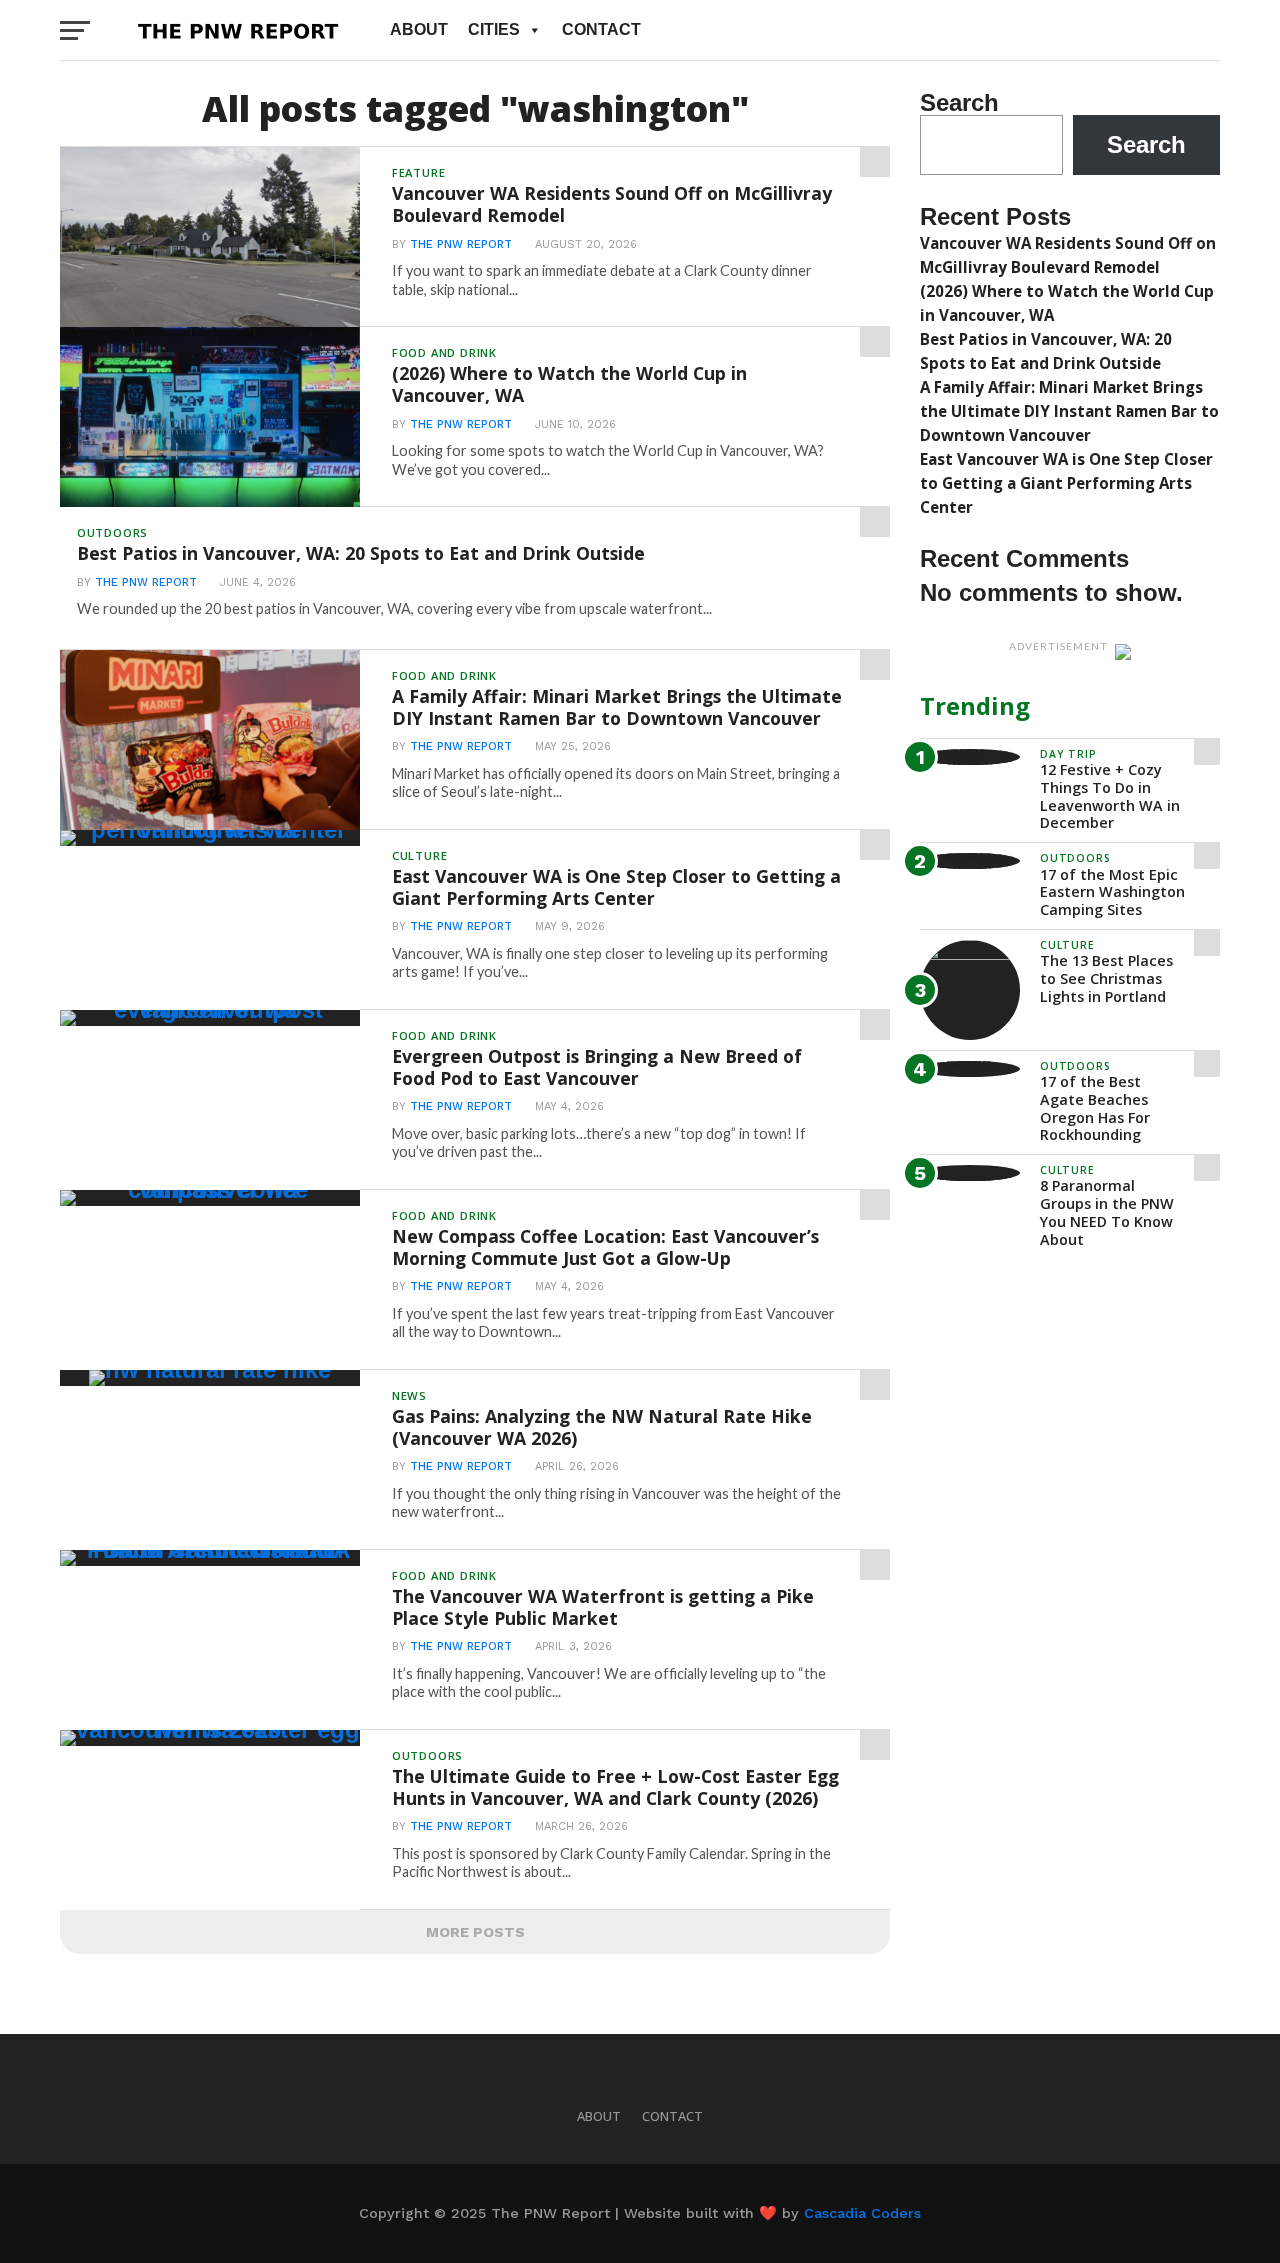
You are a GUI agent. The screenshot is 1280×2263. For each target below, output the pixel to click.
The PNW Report (461, 244)
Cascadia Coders (862, 2213)
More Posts (475, 1932)
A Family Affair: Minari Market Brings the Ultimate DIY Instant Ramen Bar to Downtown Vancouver (1069, 411)
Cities (494, 29)
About (419, 29)
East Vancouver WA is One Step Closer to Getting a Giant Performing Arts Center (1066, 483)
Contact (601, 29)
